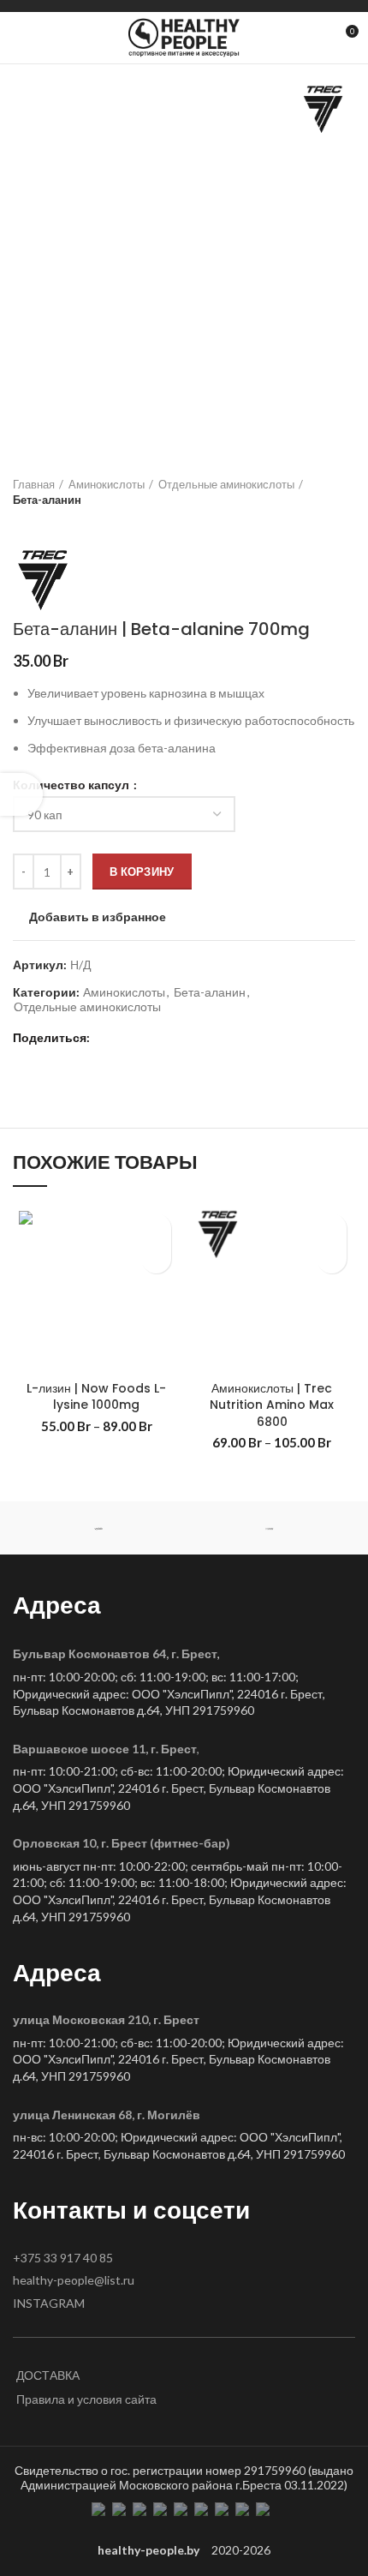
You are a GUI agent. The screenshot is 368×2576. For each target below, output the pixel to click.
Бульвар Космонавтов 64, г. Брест (115, 1653)
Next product (56, 524)
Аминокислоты (107, 484)
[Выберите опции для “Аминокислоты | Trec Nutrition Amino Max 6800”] (332, 1258)
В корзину (142, 872)
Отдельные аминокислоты (226, 484)
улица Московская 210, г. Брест (106, 2019)
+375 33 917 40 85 (63, 2258)
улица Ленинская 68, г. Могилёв (107, 2115)
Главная (34, 484)
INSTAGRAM (49, 2303)
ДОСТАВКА (48, 2375)
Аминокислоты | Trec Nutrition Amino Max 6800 (272, 1405)
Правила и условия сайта (86, 2399)
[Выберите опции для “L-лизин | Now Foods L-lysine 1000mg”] (156, 1258)
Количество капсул (72, 785)
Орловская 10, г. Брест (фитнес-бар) (122, 1843)
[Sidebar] (21, 794)
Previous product (21, 524)
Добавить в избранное (98, 917)
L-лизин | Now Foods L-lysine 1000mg (96, 1397)
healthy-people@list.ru (74, 2280)
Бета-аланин (47, 500)
